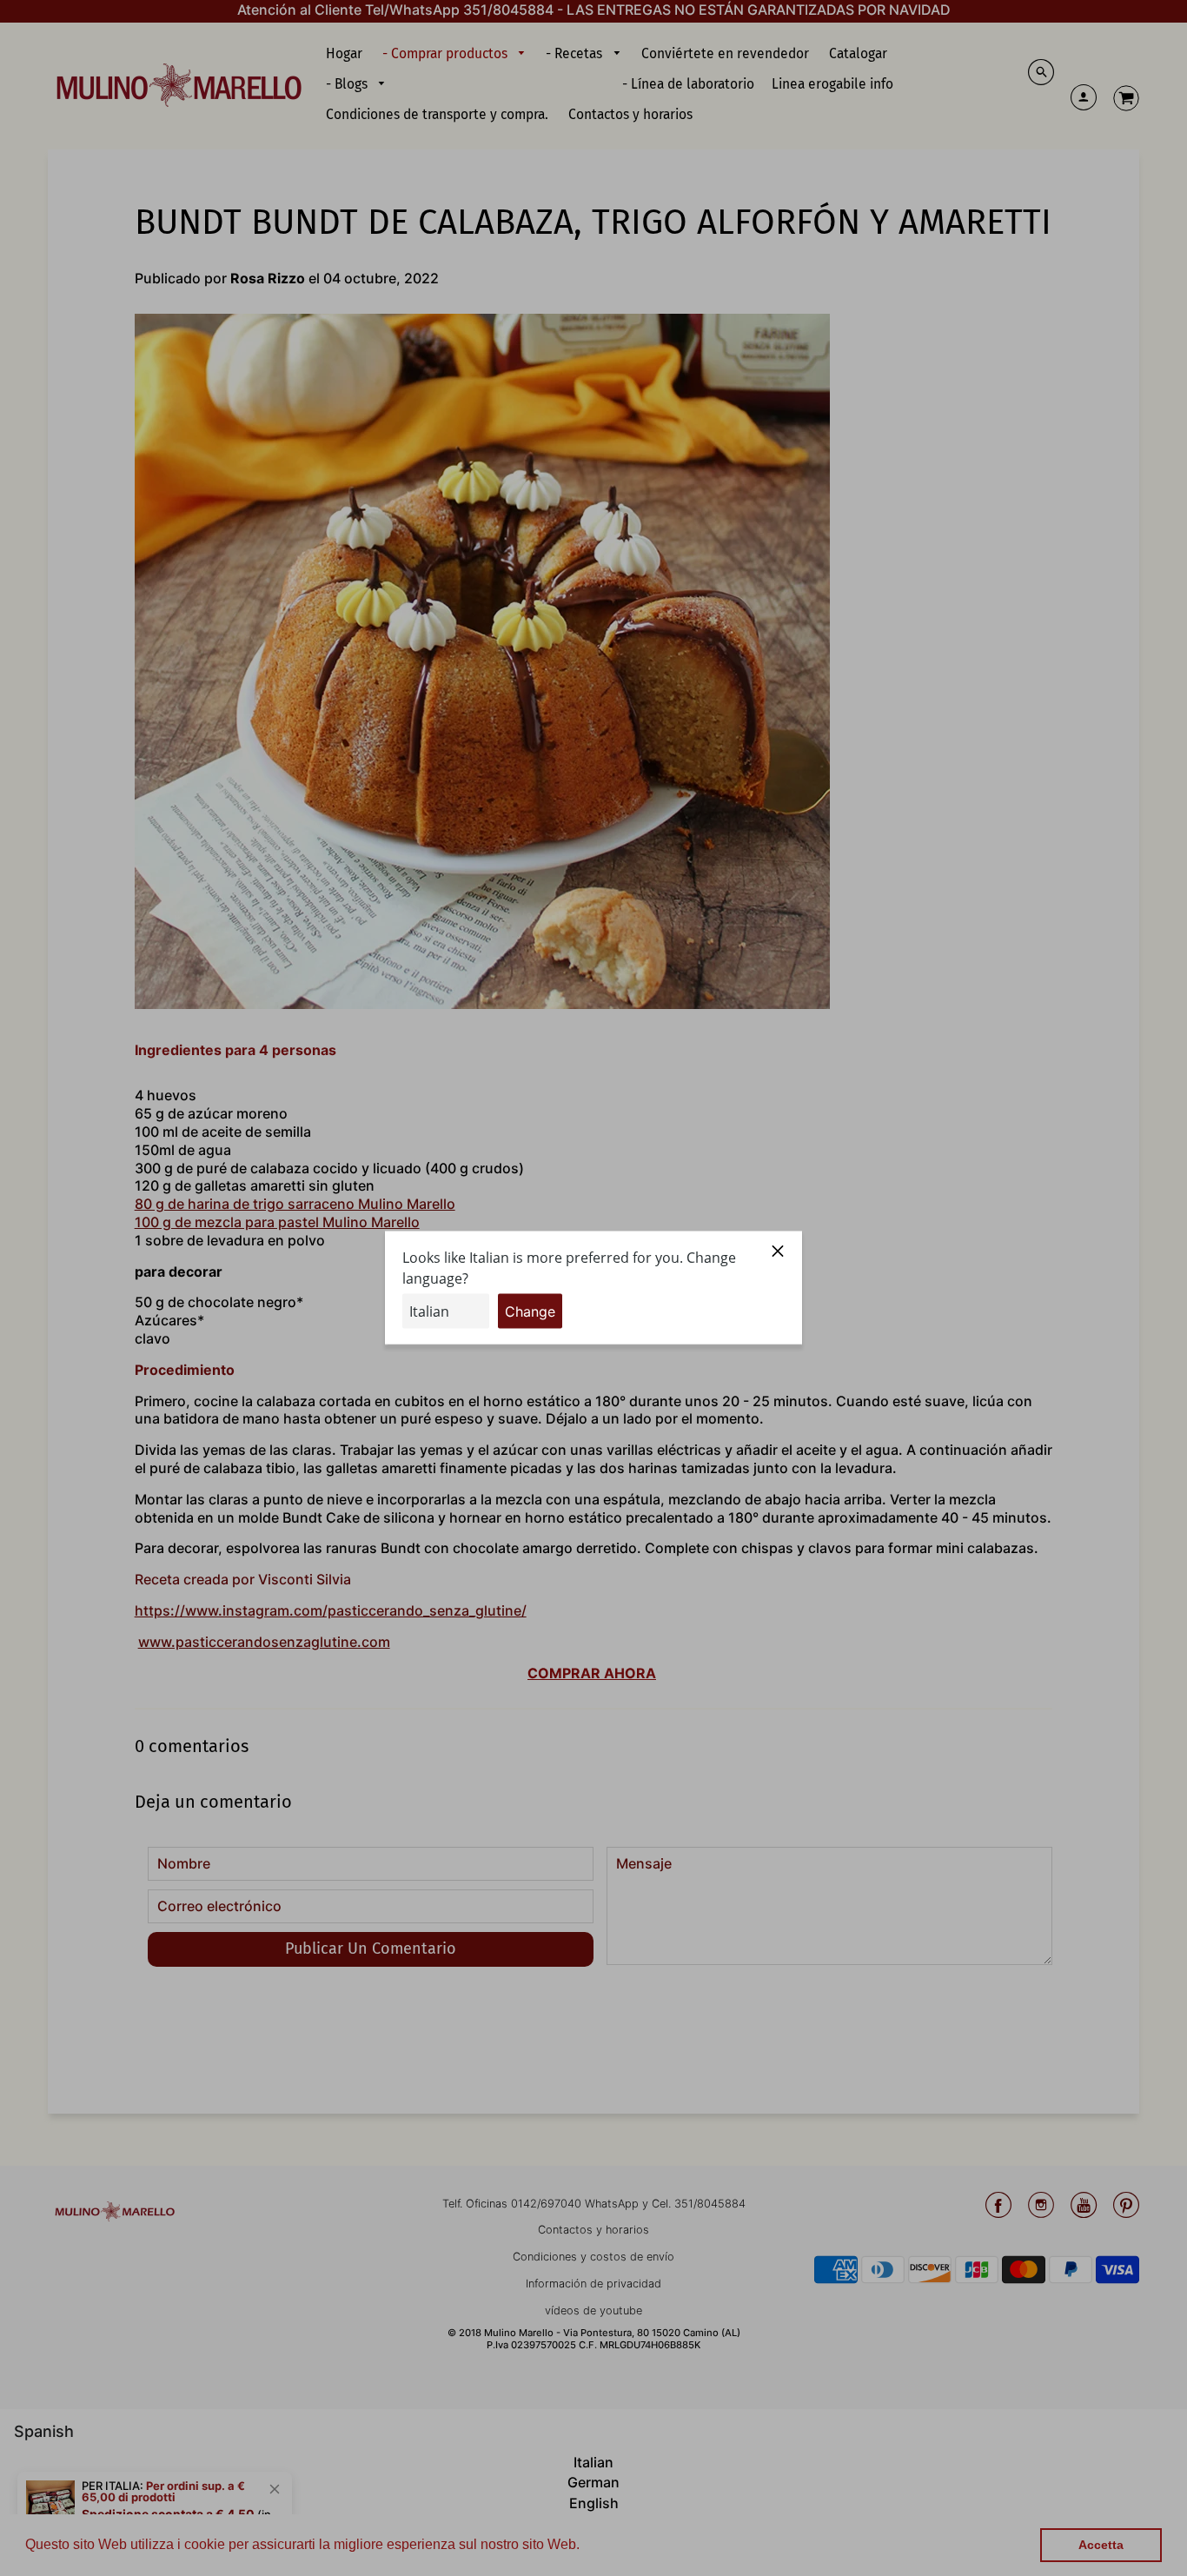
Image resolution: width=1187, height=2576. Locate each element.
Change (530, 1311)
